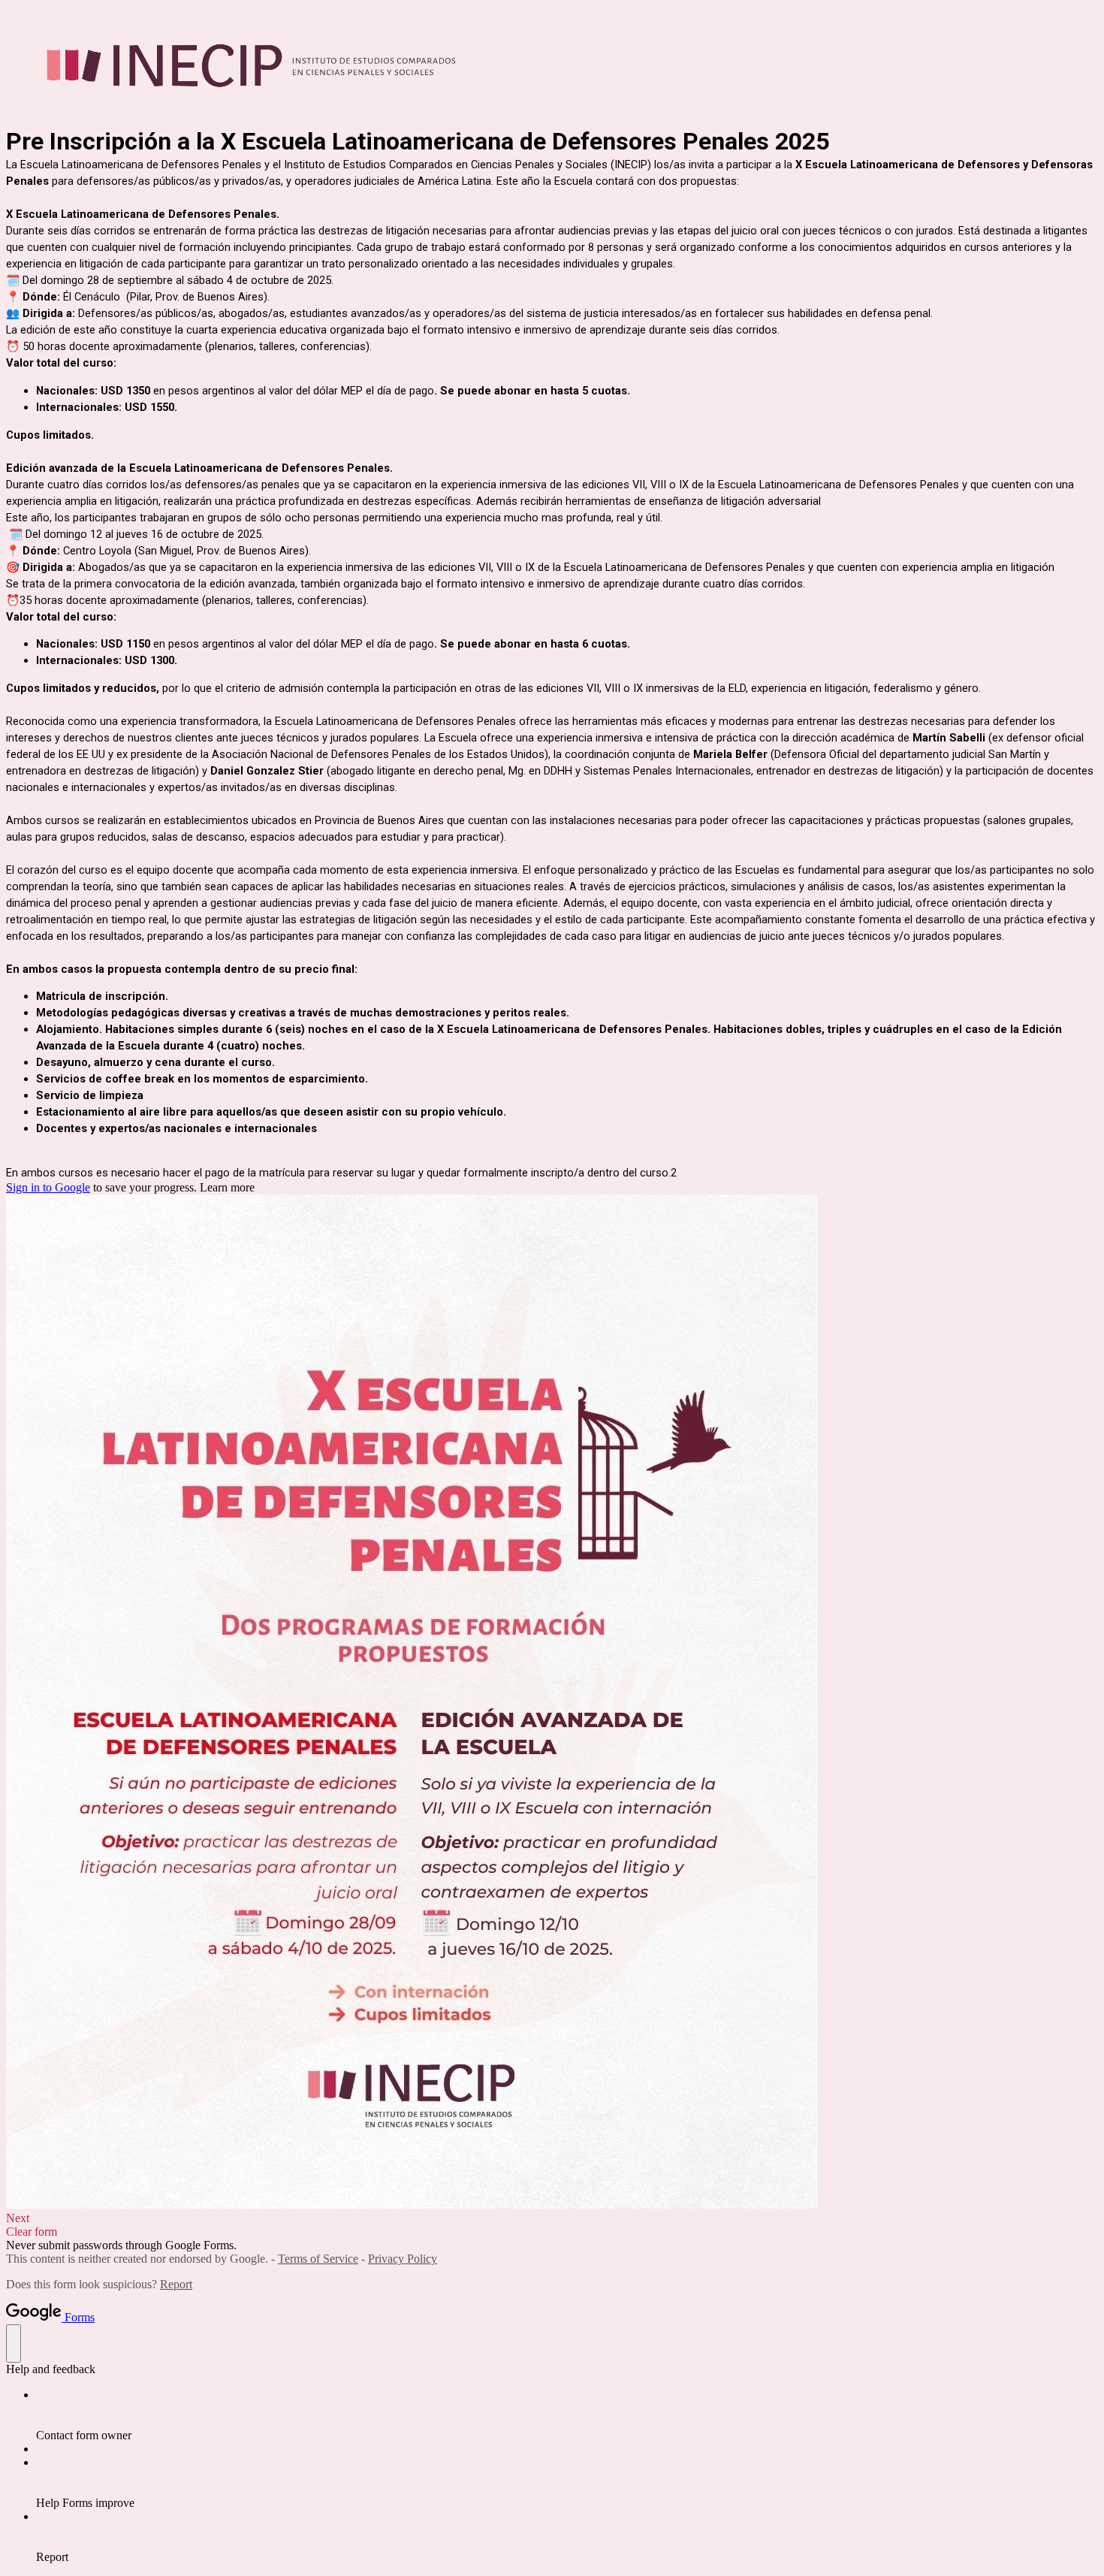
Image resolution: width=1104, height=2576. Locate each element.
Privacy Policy (403, 2259)
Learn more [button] (227, 1187)
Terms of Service (318, 2259)
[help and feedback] (14, 2343)
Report (176, 2284)
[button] (552, 2218)
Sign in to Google (48, 1187)
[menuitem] (567, 2415)
